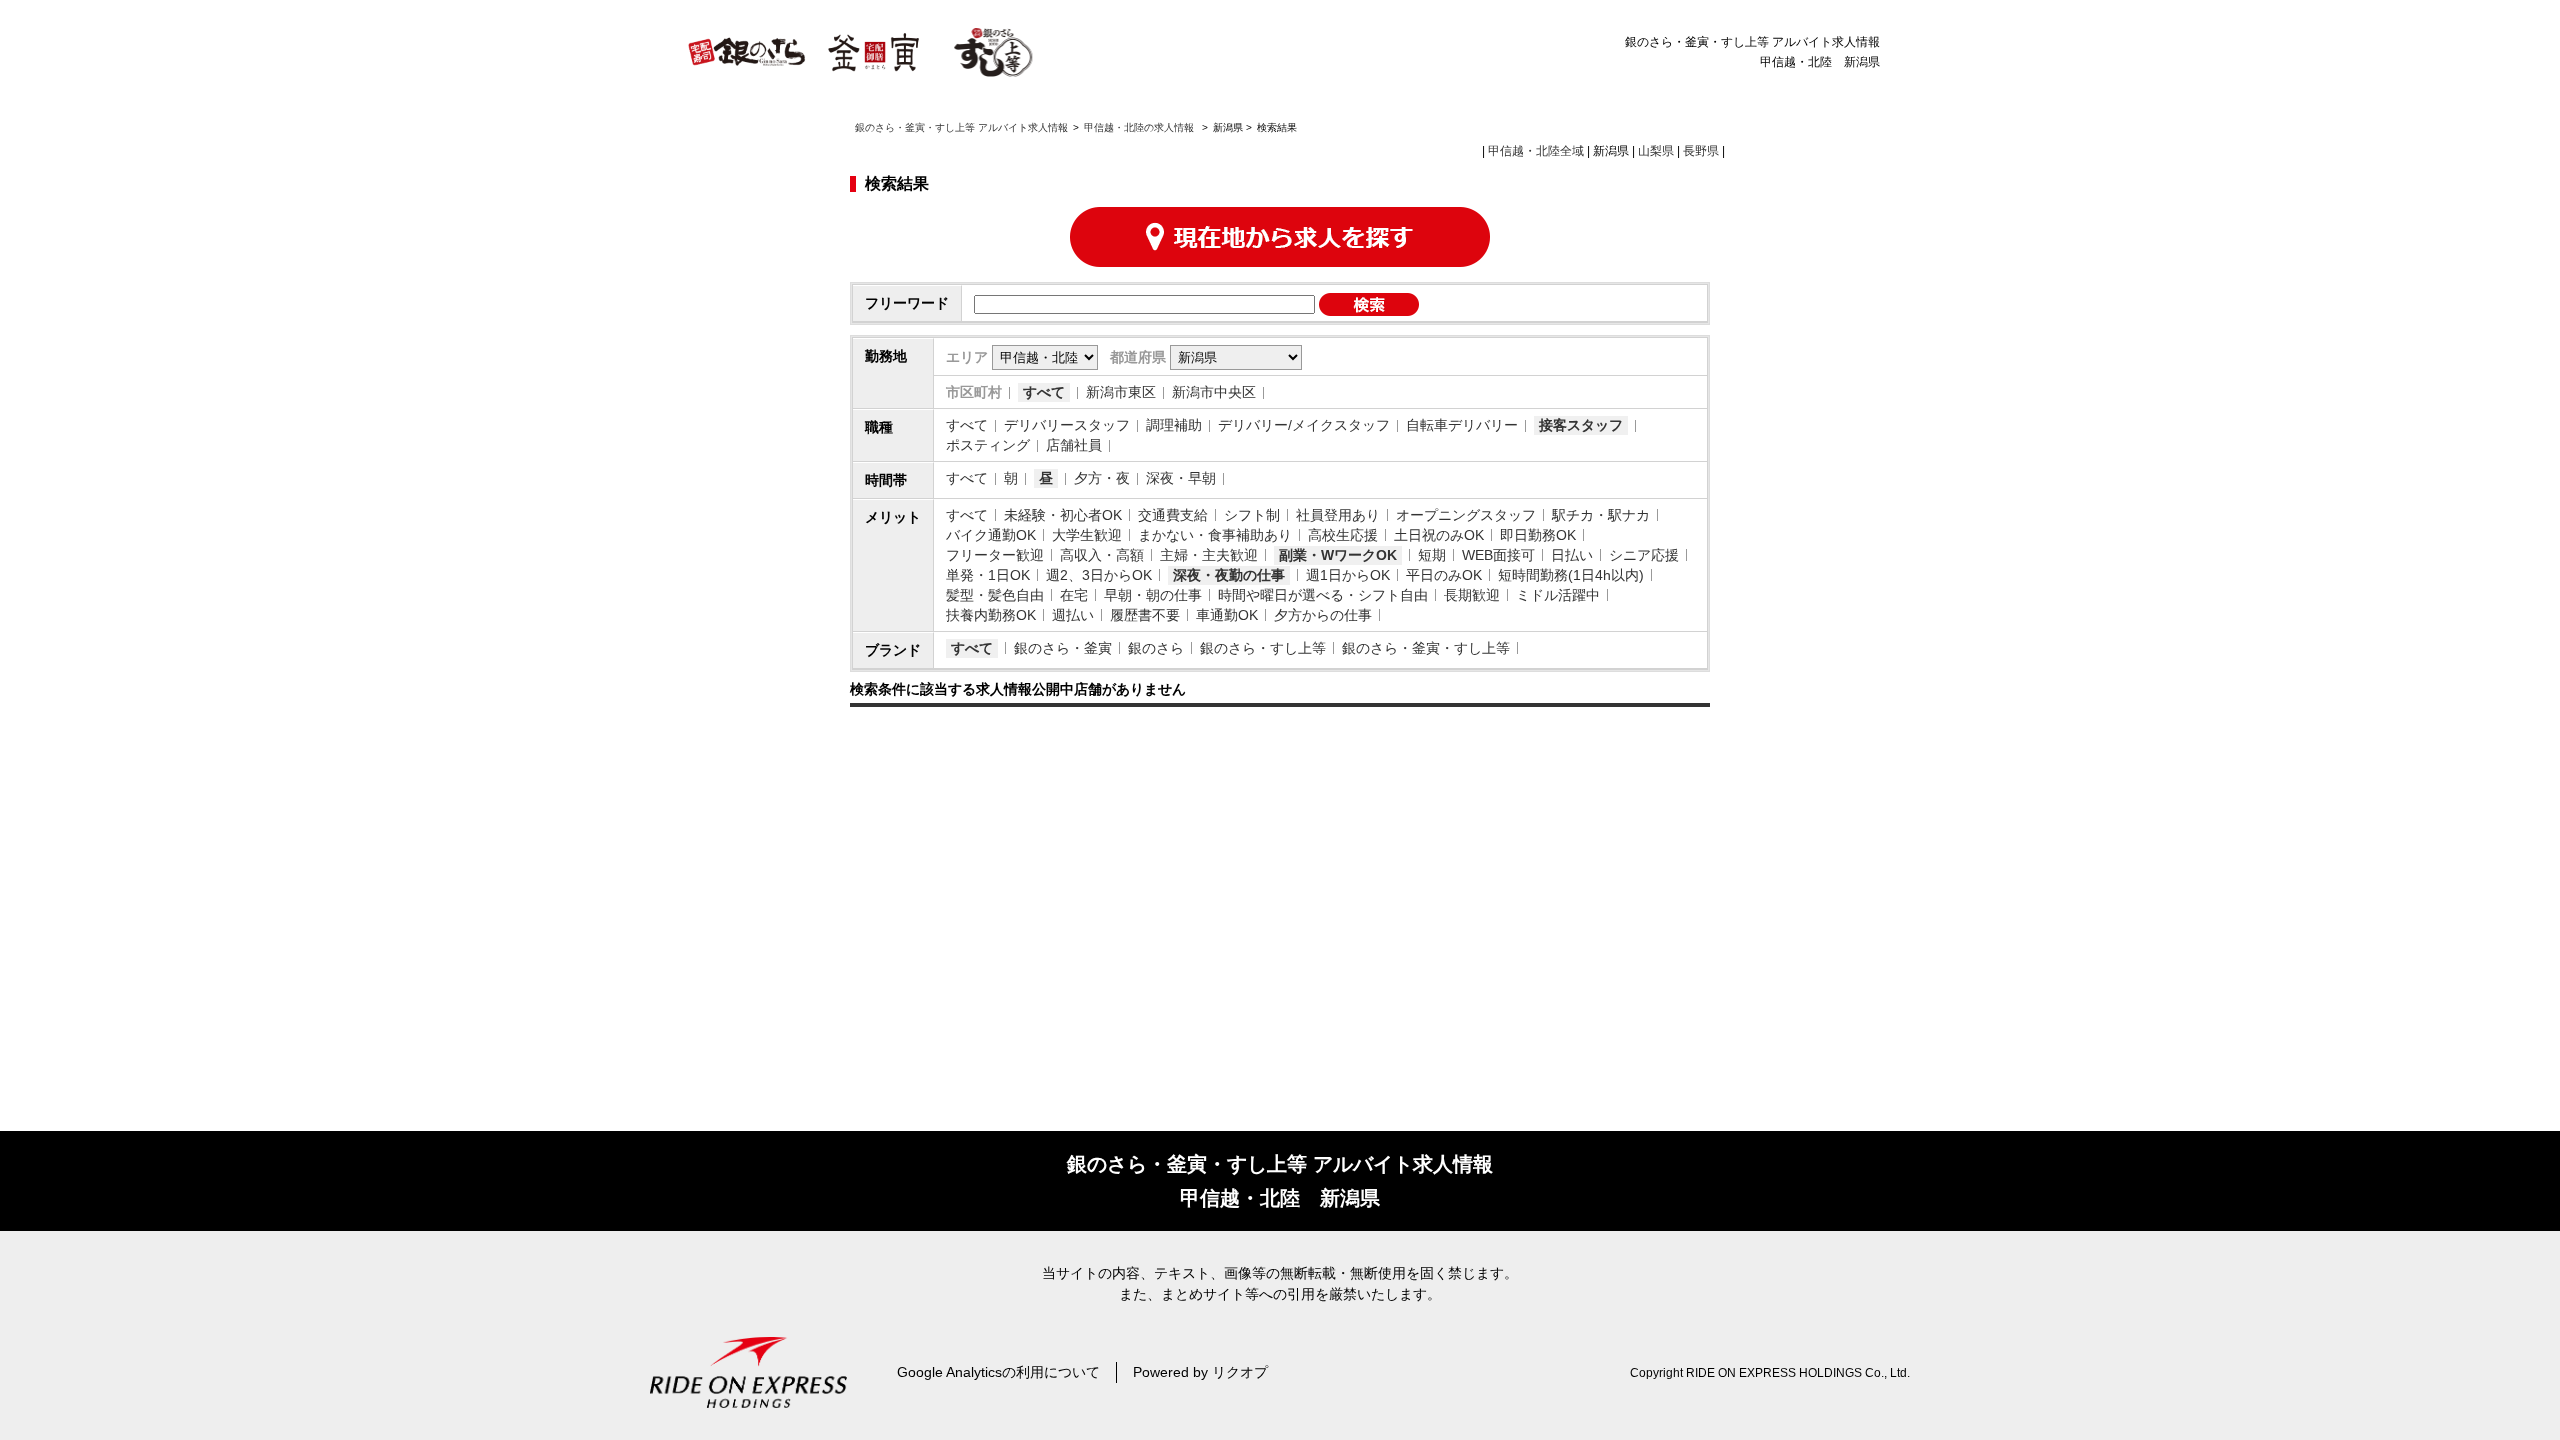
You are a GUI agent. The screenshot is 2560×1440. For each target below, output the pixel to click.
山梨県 (1656, 151)
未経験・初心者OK (1063, 515)
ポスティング (988, 445)
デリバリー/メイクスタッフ (1304, 425)
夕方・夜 (1102, 478)
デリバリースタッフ (1067, 425)
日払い (1572, 555)
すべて (1044, 392)
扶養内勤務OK (991, 615)
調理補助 (1174, 425)
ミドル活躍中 (1558, 595)
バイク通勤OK (991, 535)
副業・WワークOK (1338, 555)
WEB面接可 (1498, 555)
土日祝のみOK (1439, 535)
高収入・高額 (1102, 555)
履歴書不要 (1145, 615)
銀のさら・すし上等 (1263, 648)
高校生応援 (1343, 535)
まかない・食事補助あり (1215, 535)
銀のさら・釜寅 (1063, 648)
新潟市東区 (1121, 392)
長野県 (1701, 151)
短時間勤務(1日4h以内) (1571, 575)
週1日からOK (1348, 575)
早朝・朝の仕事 (1153, 595)
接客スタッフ (1581, 425)
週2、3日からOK (1099, 575)
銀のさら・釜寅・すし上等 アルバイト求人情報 (961, 127)
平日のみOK (1444, 575)
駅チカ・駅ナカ (1601, 515)
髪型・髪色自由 (995, 595)
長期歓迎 (1472, 595)
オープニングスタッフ (1466, 515)
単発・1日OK (988, 575)
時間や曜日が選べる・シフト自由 (1323, 595)
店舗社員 (1074, 445)
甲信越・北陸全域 (1536, 151)
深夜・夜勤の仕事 (1229, 575)
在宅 (1074, 595)
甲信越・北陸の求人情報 (1140, 127)
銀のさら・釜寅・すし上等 (1426, 648)
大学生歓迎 (1087, 535)
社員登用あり (1338, 515)
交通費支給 (1173, 515)
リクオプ (1240, 1372)
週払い (1073, 615)
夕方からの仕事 (1323, 615)
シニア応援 (1644, 555)
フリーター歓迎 (995, 555)
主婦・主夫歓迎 (1209, 555)
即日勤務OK (1538, 535)
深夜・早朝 (1181, 478)
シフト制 (1252, 515)
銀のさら (1156, 648)
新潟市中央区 (1214, 392)
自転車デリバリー (1462, 425)
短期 (1432, 555)
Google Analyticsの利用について (998, 1372)
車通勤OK (1227, 615)
